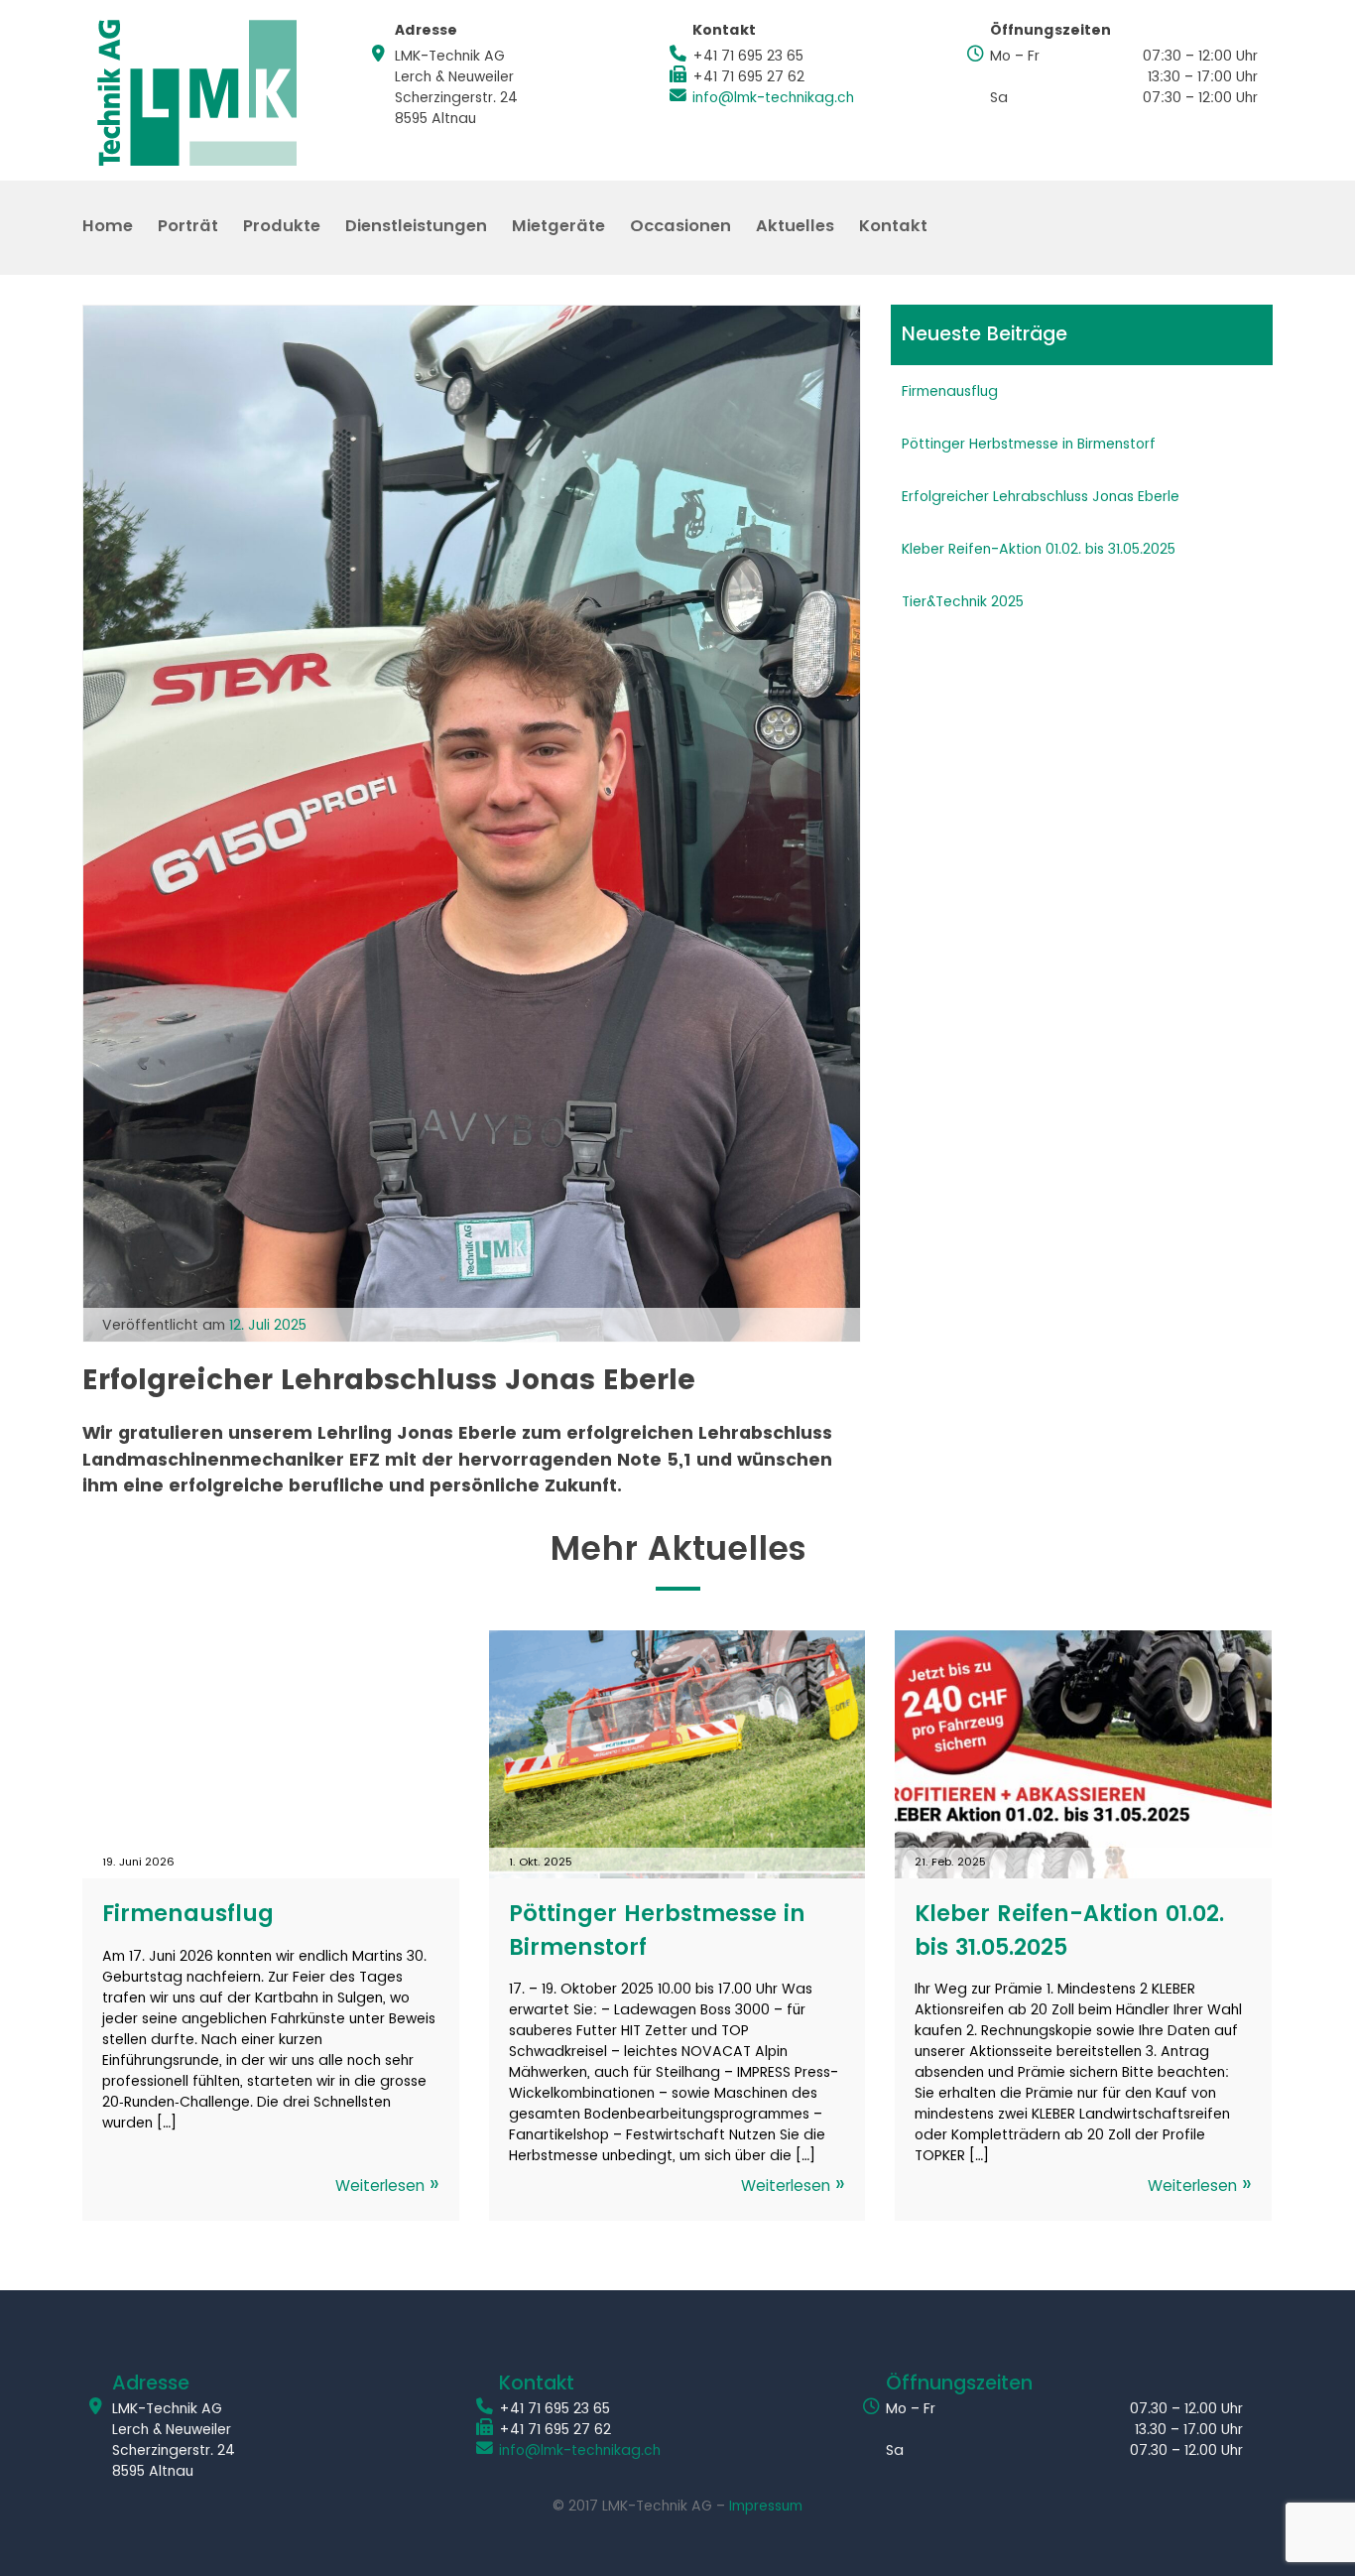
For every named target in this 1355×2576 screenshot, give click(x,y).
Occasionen (680, 228)
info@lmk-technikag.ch (773, 98)
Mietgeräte (558, 228)
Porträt (188, 228)
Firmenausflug (950, 391)
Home (108, 228)
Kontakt (893, 228)
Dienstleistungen (416, 228)
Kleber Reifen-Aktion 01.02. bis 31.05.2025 (1039, 549)
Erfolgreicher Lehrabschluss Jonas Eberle (1041, 497)
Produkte (282, 228)
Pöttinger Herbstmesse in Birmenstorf (1029, 444)
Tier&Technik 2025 (963, 602)
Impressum (766, 2506)
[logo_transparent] (197, 93)
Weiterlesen (382, 2187)
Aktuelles (795, 228)
